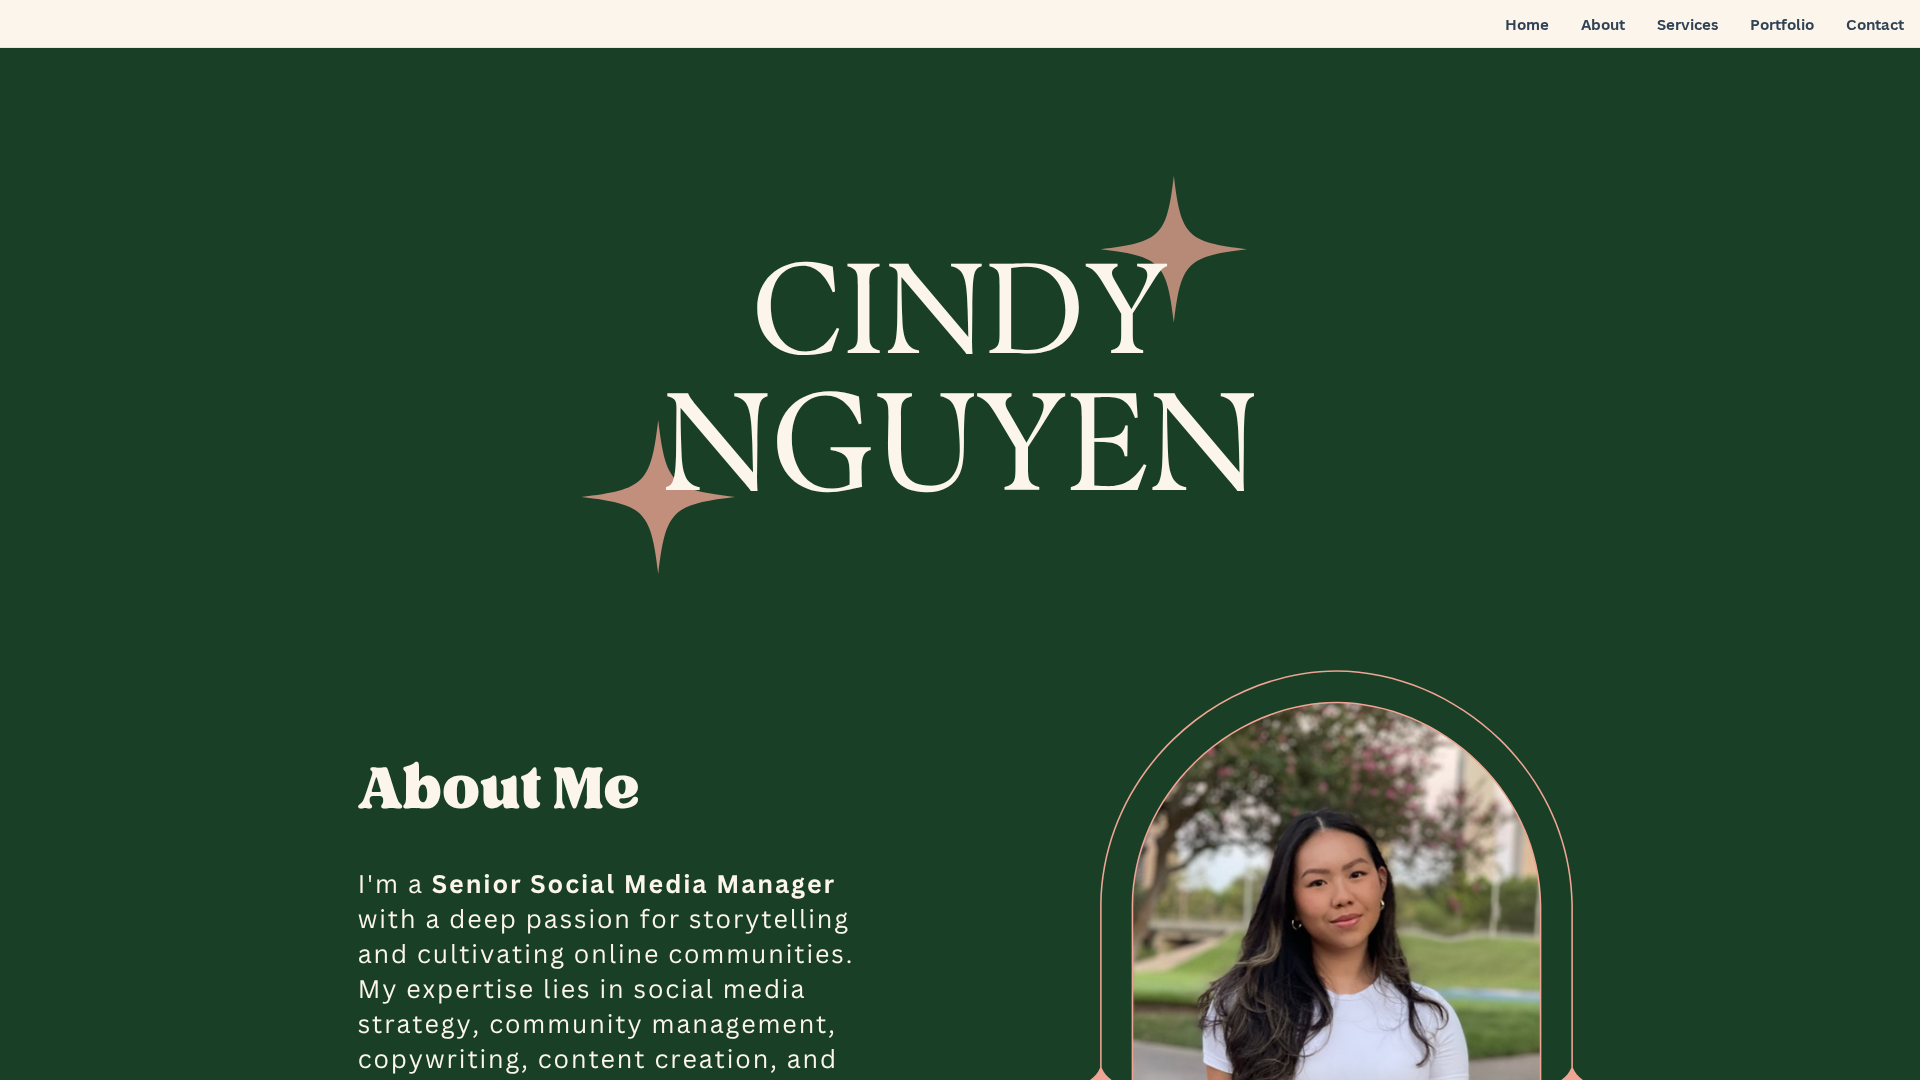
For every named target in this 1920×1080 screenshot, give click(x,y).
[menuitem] (1527, 25)
